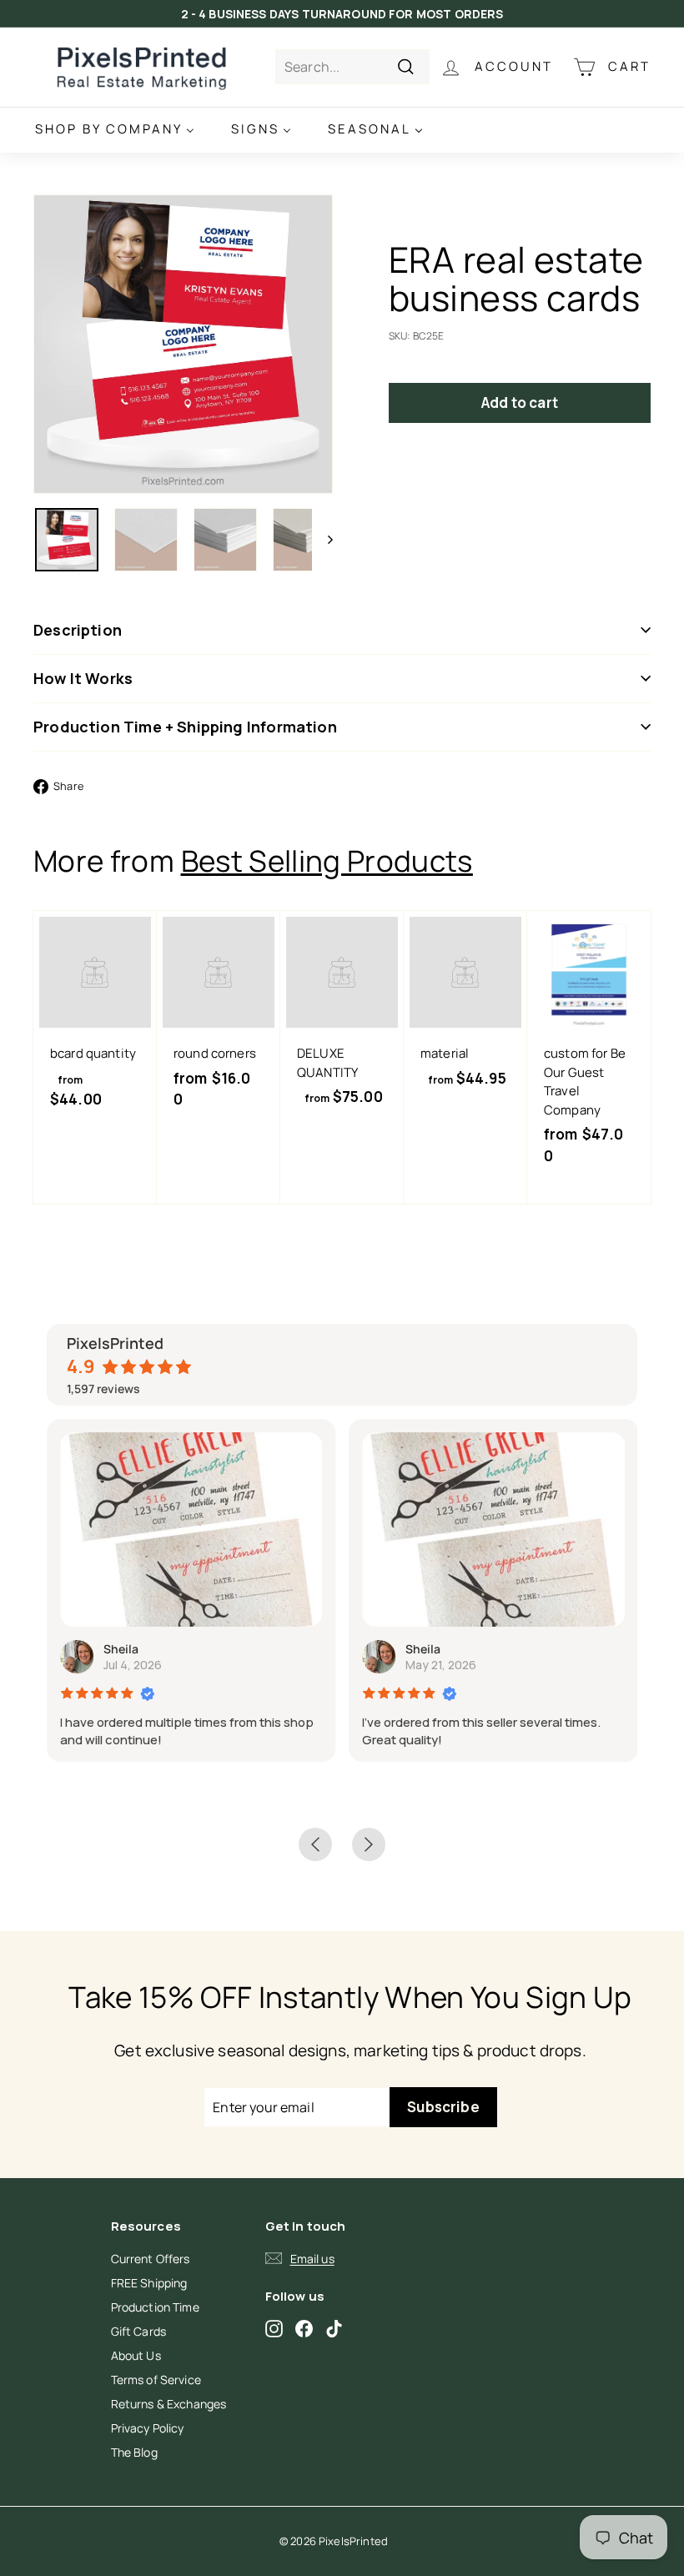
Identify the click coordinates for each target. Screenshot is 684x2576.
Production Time (155, 2307)
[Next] (322, 540)
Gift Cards (139, 2331)
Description (78, 630)
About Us (136, 2355)
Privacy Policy (148, 2428)
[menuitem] (115, 130)
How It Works (83, 678)
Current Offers (151, 2259)
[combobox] (352, 67)
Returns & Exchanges (169, 2404)
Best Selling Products (327, 861)
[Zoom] (183, 344)
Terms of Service (156, 2380)
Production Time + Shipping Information (185, 727)
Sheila (121, 1649)
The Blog (134, 2452)
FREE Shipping (149, 2283)
